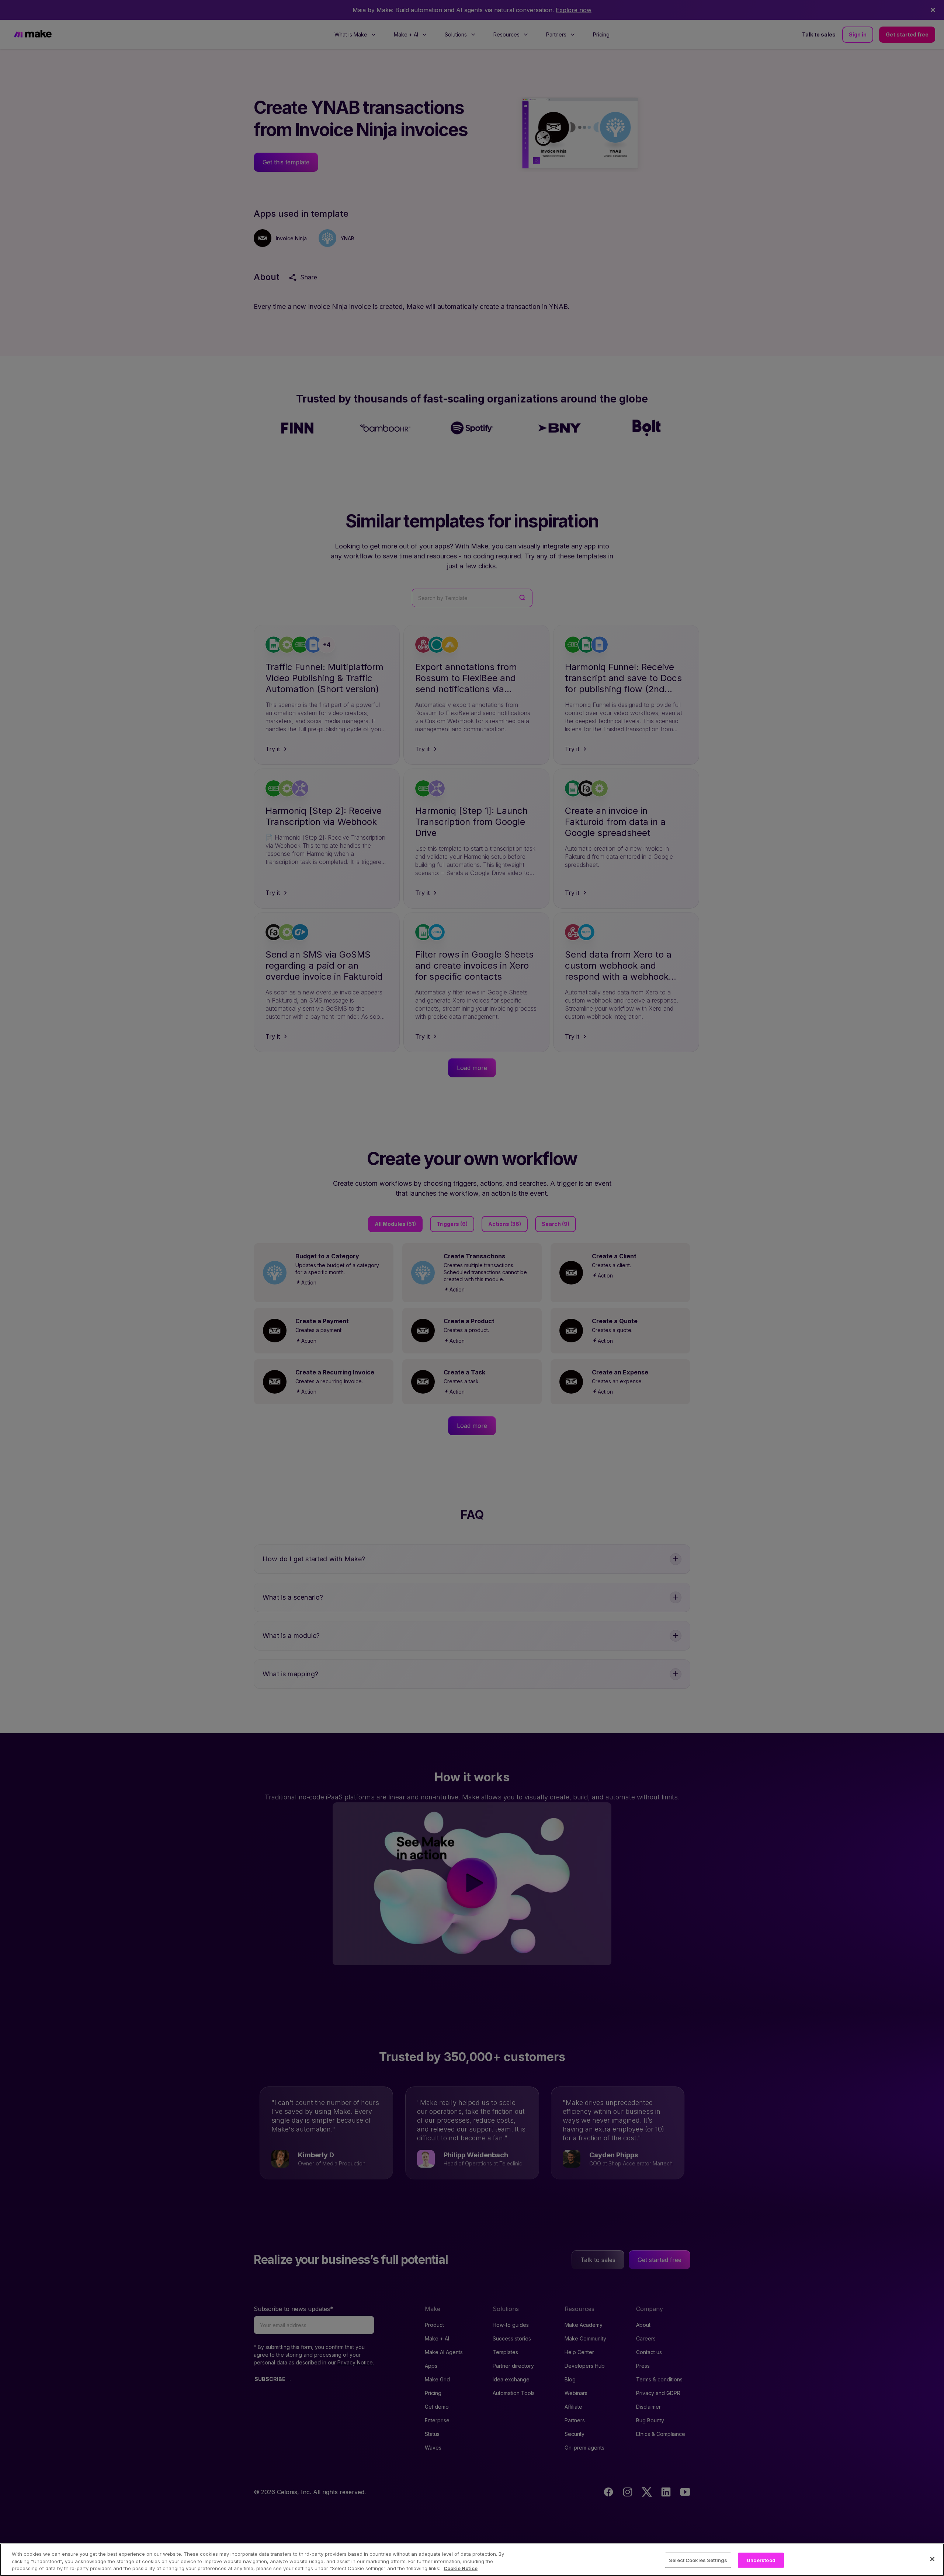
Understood (761, 2560)
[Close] (932, 2559)
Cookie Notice (461, 2568)
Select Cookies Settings (698, 2560)
